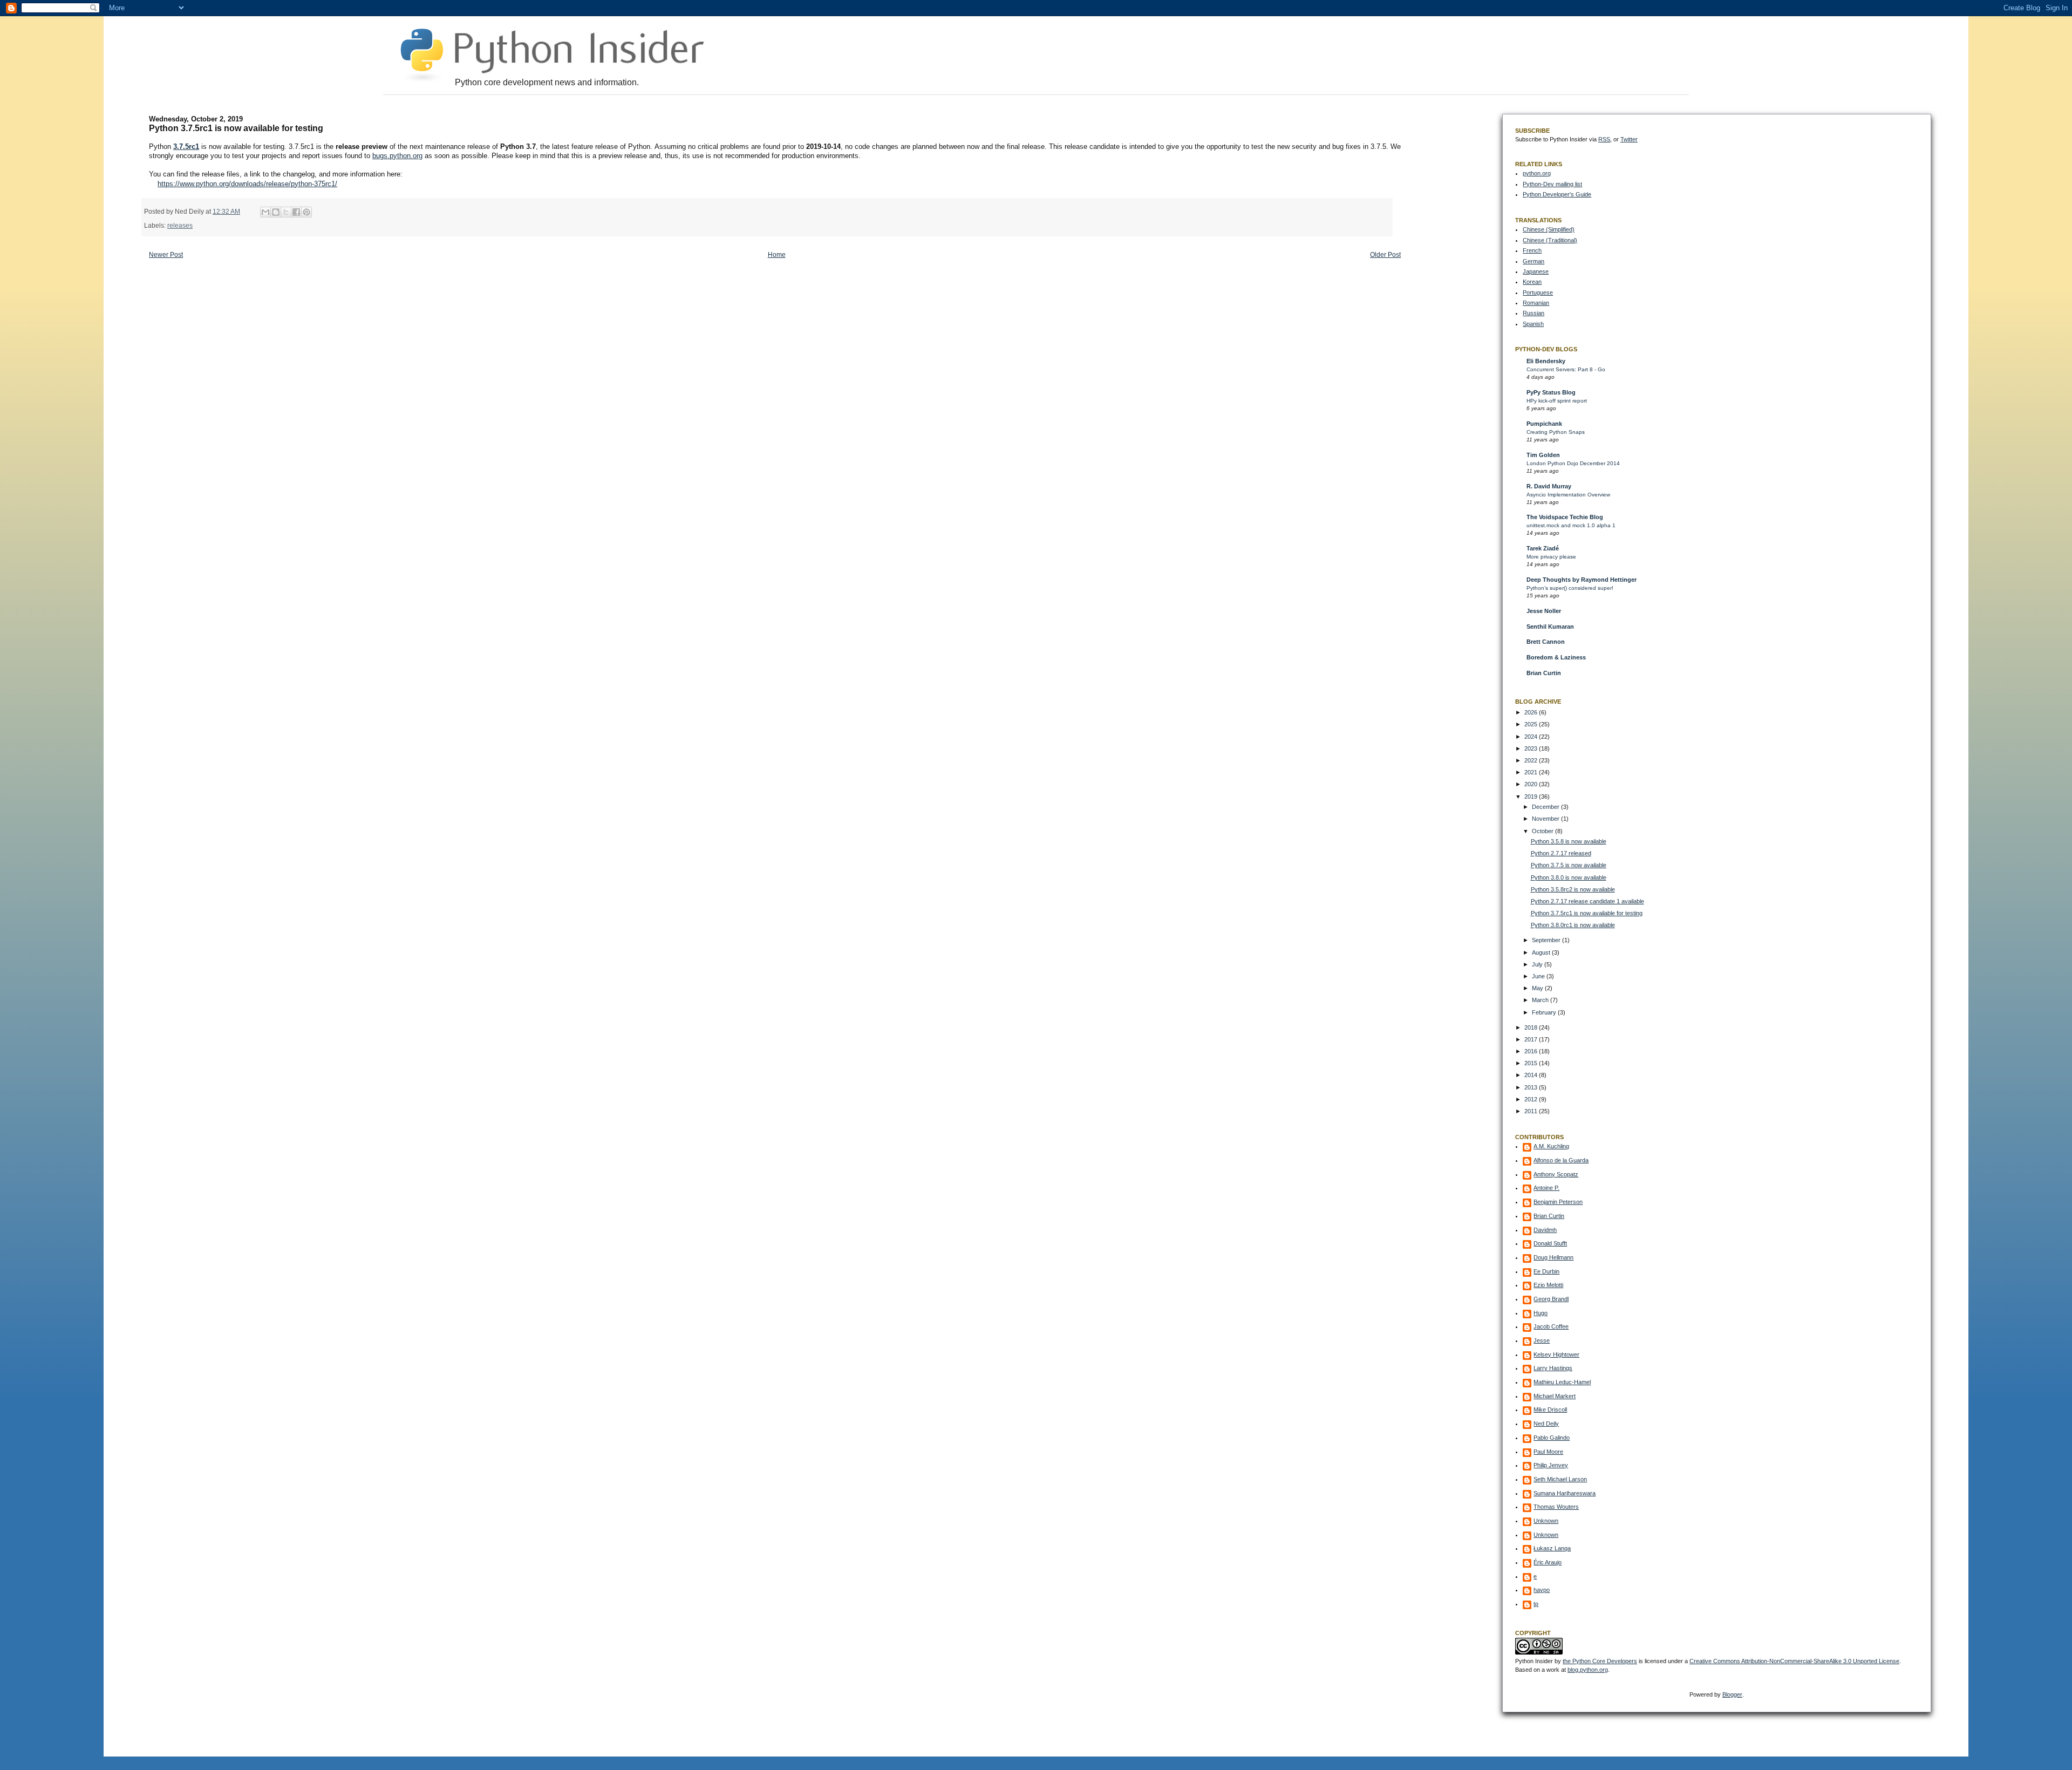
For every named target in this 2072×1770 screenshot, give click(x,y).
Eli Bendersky (1546, 361)
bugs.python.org (397, 156)
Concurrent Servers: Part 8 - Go (1566, 369)
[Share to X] (286, 212)
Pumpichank (1544, 424)
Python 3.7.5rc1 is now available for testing (1587, 913)
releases (180, 225)
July (1538, 964)
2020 (1532, 784)
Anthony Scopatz (1556, 1174)
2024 (1532, 737)
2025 (1532, 724)
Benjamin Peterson (1558, 1202)
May (1538, 988)
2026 (1532, 712)
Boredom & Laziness (1556, 657)
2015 (1532, 1063)
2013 (1532, 1087)
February (1545, 1012)
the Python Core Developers (1600, 1661)
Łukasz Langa (1552, 1548)
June (1539, 976)
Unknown (1546, 1521)
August (1542, 952)
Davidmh (1545, 1230)
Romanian (1536, 303)
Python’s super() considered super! (1570, 588)
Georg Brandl (1551, 1299)
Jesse (1542, 1340)
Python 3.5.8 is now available (1569, 841)
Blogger (1732, 1694)
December (1546, 807)
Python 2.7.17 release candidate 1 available (1587, 901)
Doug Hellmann (1553, 1257)
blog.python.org (1588, 1670)
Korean (1532, 282)
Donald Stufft (1550, 1243)
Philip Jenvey (1551, 1465)
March (1541, 1000)
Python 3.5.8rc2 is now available (1573, 889)
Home (777, 255)
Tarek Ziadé (1543, 548)
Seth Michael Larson (1560, 1479)
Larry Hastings (1553, 1368)
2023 (1532, 748)
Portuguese (1538, 292)
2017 (1532, 1039)
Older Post (1385, 255)
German (1533, 261)
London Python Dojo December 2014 (1573, 463)
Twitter (1629, 139)
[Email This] (265, 212)
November (1546, 819)
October (1543, 831)
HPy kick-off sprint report (1557, 401)
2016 (1532, 1051)
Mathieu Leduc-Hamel (1562, 1382)
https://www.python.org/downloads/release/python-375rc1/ (247, 184)
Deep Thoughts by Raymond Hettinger (1582, 580)
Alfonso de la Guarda (1561, 1160)
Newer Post (166, 255)
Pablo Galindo (1552, 1438)
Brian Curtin (1544, 673)
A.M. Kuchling (1551, 1146)
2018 (1532, 1027)
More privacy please (1551, 557)
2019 (1532, 796)
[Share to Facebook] (296, 212)
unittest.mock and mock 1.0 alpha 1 (1571, 525)
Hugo (1541, 1313)
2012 (1532, 1099)
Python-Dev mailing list (1552, 184)
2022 (1532, 760)
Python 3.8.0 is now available (1569, 877)
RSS (1604, 139)
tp (1536, 1604)
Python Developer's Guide (1557, 194)
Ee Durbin (1546, 1271)
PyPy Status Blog (1551, 392)
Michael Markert (1555, 1396)
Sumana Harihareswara (1565, 1493)
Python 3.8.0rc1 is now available (1573, 925)
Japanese (1536, 271)
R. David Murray (1549, 486)
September (1547, 940)
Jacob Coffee (1551, 1326)
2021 (1532, 772)
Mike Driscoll (1550, 1410)
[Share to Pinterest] (306, 212)
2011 (1532, 1111)
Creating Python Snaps (1556, 432)
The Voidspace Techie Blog (1565, 517)
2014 (1532, 1075)
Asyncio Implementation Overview (1568, 495)
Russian (1533, 313)
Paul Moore (1548, 1452)
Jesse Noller (1544, 611)
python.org (1537, 173)
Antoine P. (1546, 1188)
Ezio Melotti (1548, 1285)
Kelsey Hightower (1556, 1354)
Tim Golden (1543, 455)
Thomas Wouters (1556, 1507)
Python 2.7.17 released (1561, 853)
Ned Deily (1546, 1424)
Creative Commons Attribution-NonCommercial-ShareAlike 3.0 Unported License (1794, 1661)
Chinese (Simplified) (1549, 229)
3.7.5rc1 (186, 147)
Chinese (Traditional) (1550, 240)
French (1532, 250)
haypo (1542, 1590)
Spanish (1533, 324)
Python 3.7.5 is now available (1569, 865)
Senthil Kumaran (1550, 627)
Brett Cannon (1546, 642)
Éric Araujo (1548, 1562)
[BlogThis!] (276, 212)
